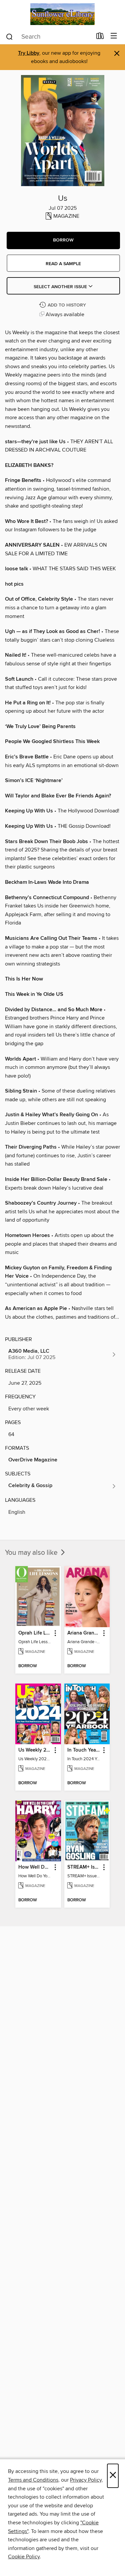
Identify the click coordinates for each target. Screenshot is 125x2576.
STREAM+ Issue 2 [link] (84, 1867)
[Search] (9, 36)
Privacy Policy (86, 2480)
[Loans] (100, 37)
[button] (63, 240)
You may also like (32, 1553)
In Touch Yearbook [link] (84, 1750)
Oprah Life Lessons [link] (35, 1633)
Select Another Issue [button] (61, 287)
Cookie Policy (24, 2557)
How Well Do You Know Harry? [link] (35, 1867)
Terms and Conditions (33, 2480)
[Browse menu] (114, 36)
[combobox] (49, 37)
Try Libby (29, 53)
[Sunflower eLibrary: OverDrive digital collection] (62, 14)
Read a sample (63, 264)
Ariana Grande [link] (84, 1633)
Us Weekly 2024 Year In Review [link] (35, 1750)
